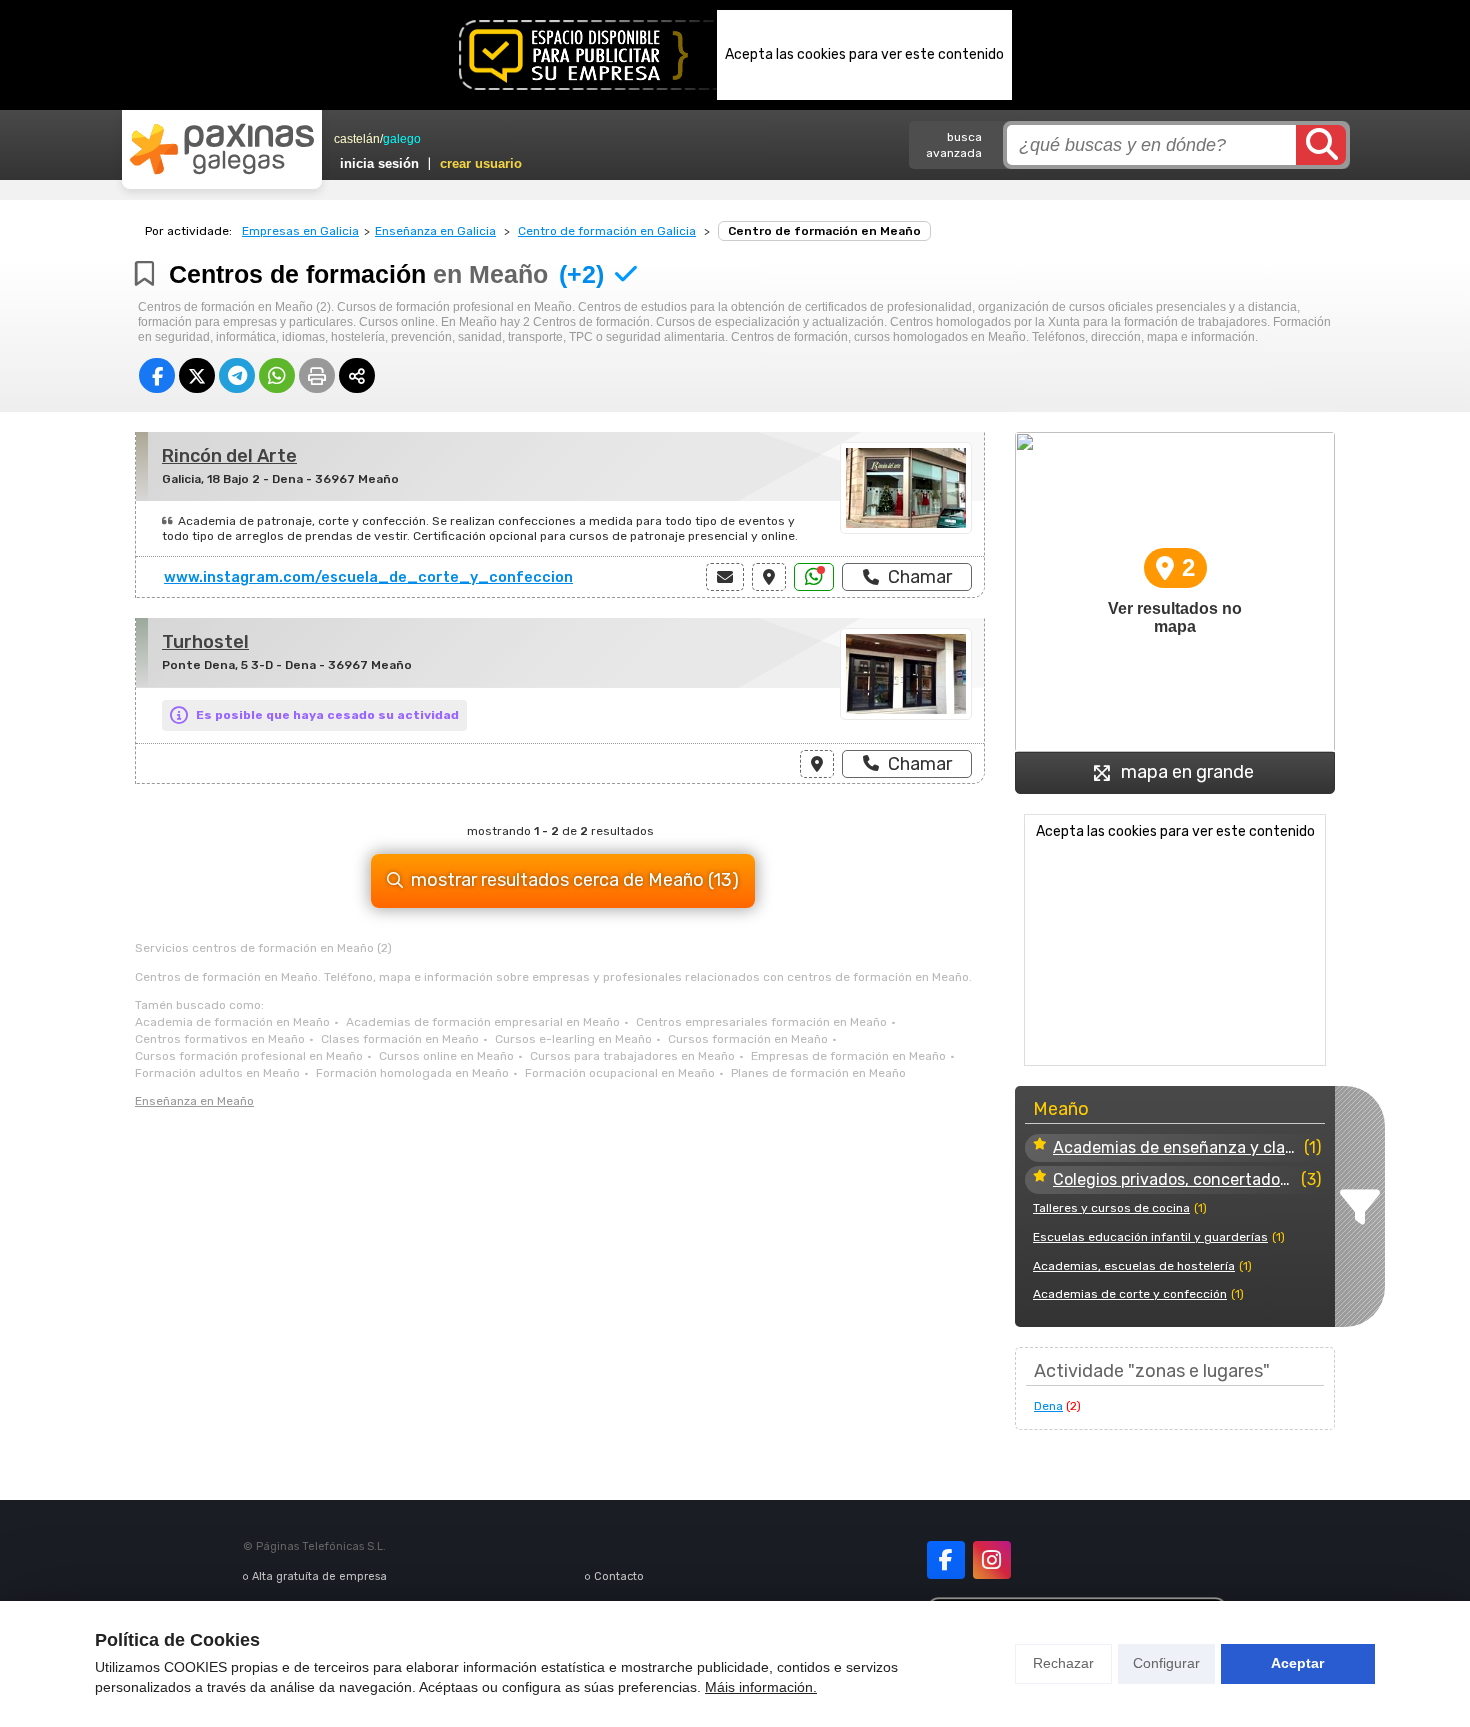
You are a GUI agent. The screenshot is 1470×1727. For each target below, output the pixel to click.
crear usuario (481, 163)
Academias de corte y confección (1130, 1294)
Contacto (619, 1576)
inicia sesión (379, 163)
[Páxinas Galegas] (222, 149)
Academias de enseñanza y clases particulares (1176, 1147)
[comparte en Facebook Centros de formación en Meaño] (157, 375)
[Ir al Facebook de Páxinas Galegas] (946, 1560)
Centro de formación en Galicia (607, 231)
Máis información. (761, 1687)
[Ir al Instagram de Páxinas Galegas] (992, 1560)
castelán (357, 139)
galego (402, 139)
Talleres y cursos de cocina (1111, 1208)
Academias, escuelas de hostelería (1134, 1266)
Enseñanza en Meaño (194, 1101)
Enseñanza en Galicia (435, 231)
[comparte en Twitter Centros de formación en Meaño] (197, 375)
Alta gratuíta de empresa (319, 1576)
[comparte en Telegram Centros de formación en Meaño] (237, 375)
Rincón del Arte (229, 456)
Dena (1048, 1406)
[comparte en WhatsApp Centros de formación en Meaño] (277, 375)
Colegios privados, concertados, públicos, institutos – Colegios (1175, 1179)
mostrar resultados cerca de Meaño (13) (575, 880)
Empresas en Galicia (300, 231)
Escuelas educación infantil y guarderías (1150, 1237)
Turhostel (205, 642)
